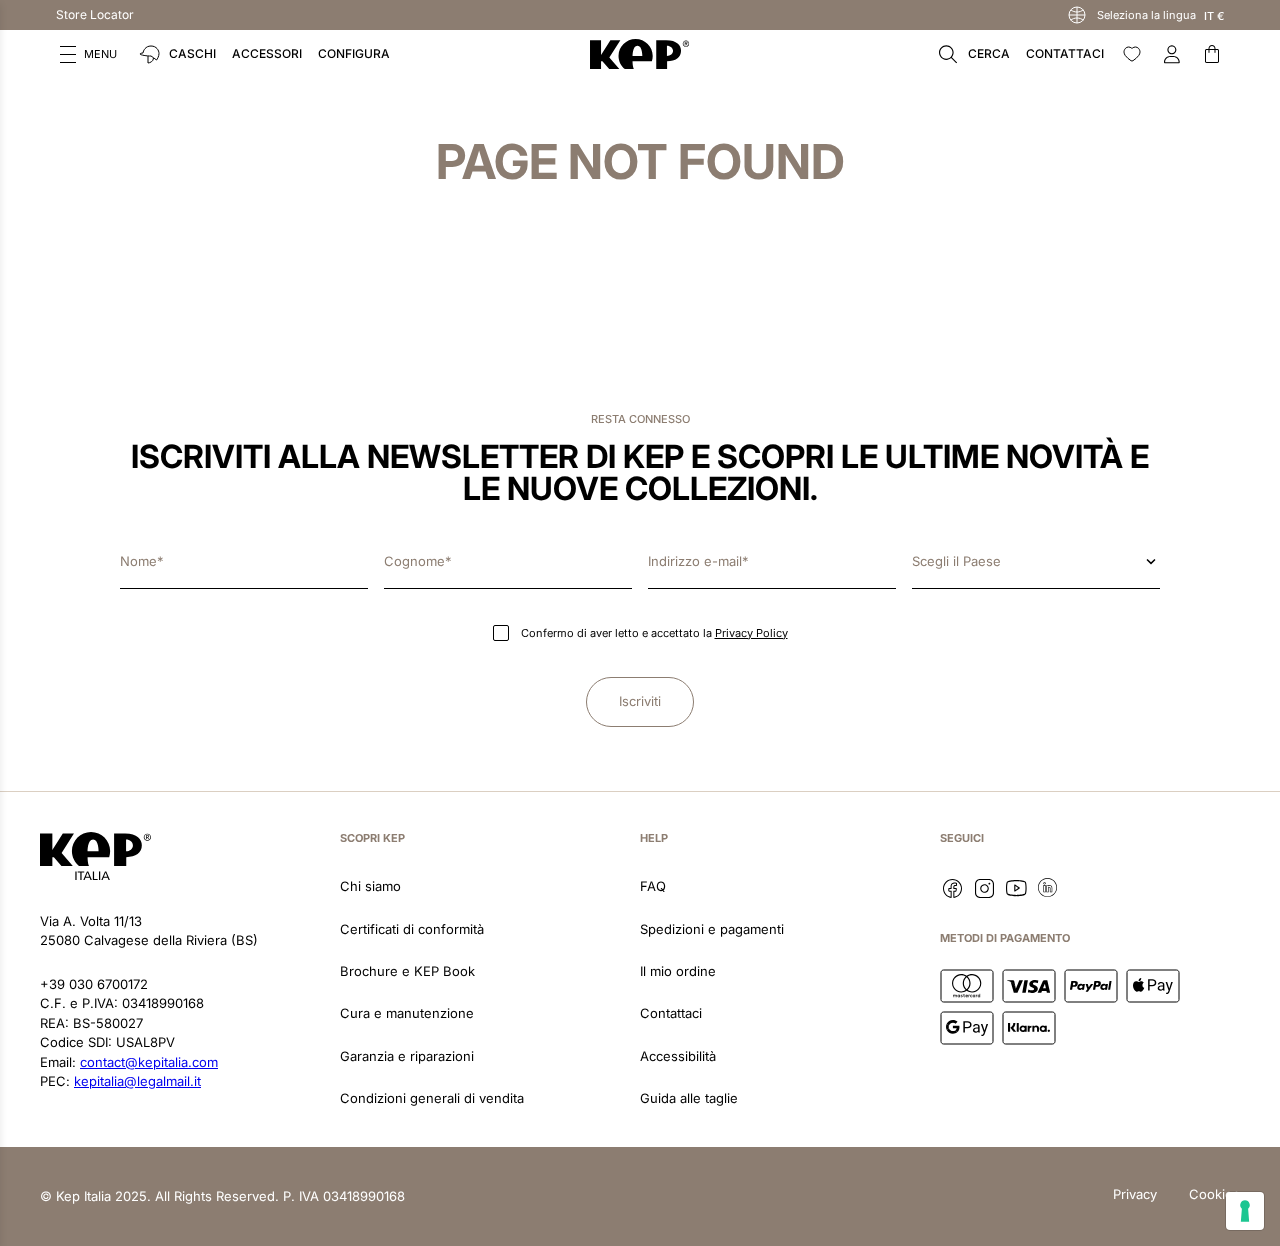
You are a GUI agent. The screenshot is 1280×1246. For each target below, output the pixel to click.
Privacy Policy (751, 633)
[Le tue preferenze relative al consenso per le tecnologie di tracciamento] (1245, 1211)
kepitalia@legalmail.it (137, 1081)
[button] (88, 54)
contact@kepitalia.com (149, 1062)
